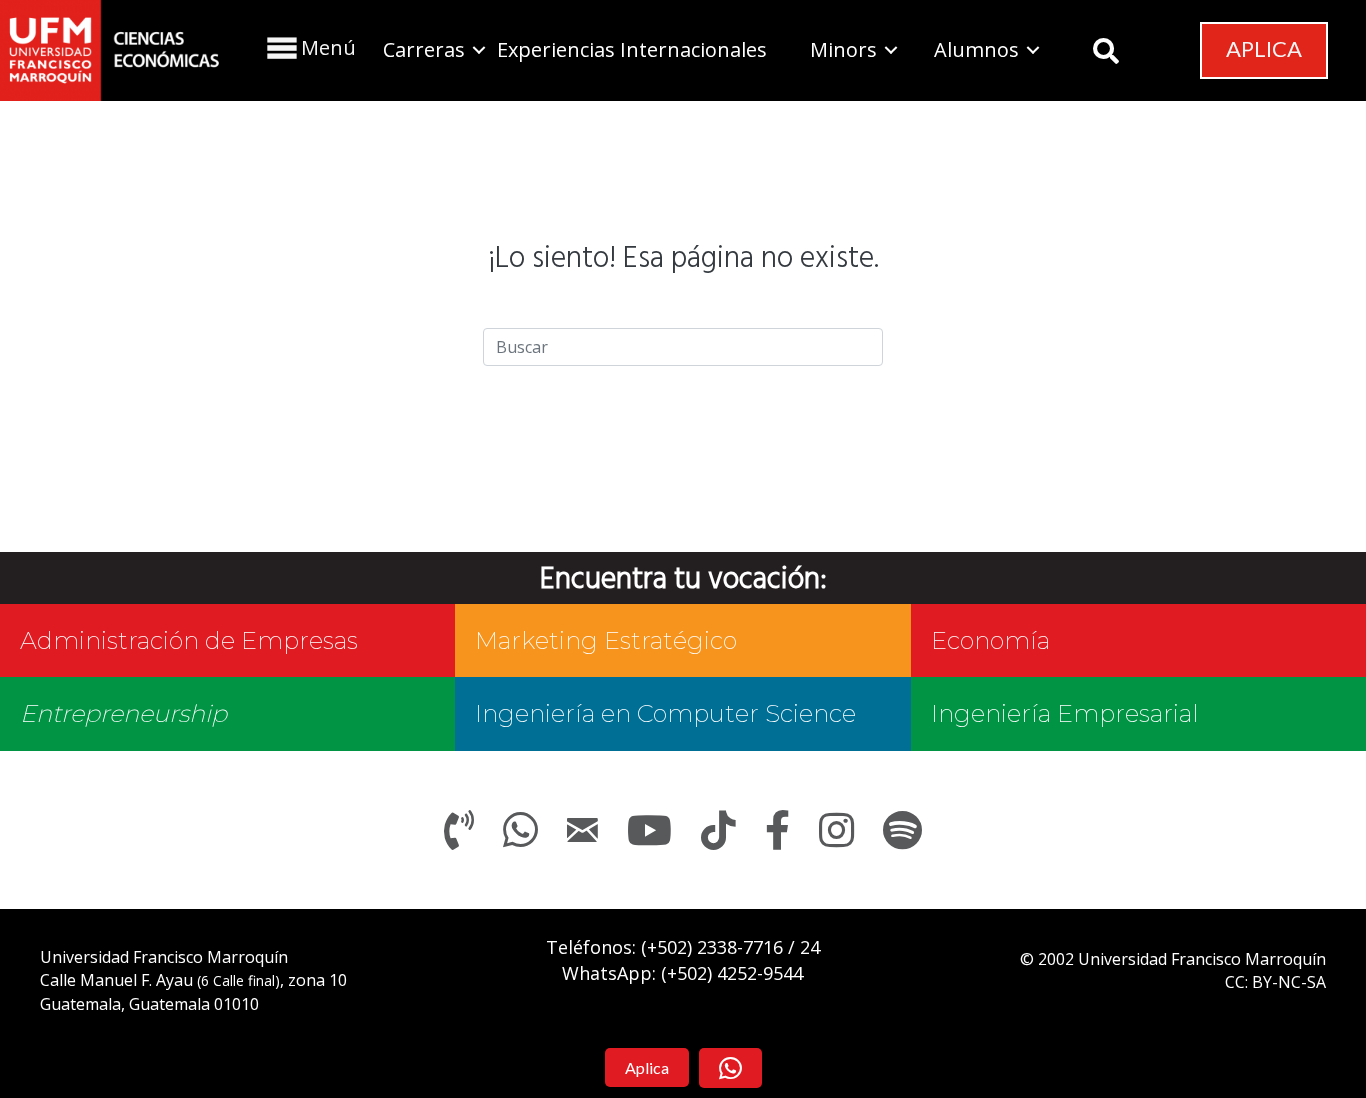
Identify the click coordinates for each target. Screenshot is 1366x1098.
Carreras (424, 49)
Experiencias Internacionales (632, 49)
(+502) (712, 947)
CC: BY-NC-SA (1275, 982)
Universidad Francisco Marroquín (164, 957)
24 (810, 947)
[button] (309, 47)
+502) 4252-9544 (735, 973)
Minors (843, 49)
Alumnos (976, 49)
